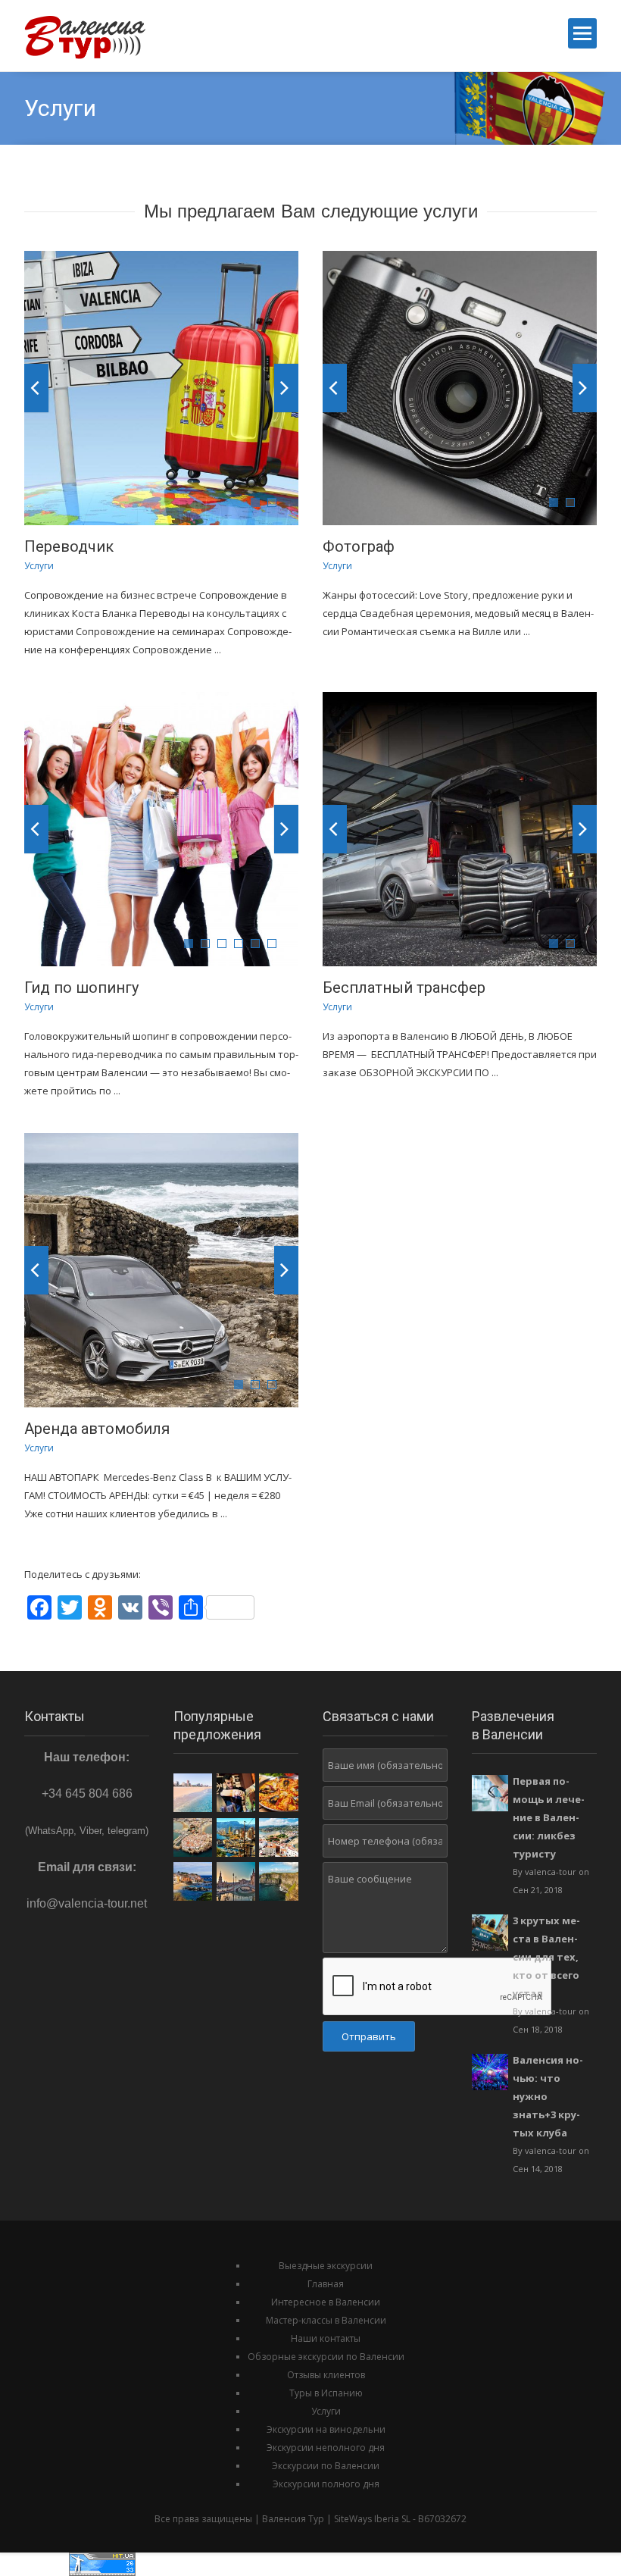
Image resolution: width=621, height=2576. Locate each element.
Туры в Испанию (326, 2393)
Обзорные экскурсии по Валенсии (326, 2357)
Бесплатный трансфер (404, 988)
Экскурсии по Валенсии (326, 2466)
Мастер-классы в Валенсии (326, 2320)
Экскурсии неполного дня (326, 2448)
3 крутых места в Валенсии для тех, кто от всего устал (546, 1957)
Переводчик (69, 546)
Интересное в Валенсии (326, 2302)
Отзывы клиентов (326, 2375)
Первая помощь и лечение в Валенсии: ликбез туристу (549, 1817)
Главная (326, 2284)
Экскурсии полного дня (326, 2484)
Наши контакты (326, 2338)
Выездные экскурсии (326, 2266)
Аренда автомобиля (97, 1429)
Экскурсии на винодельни (326, 2429)
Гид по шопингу (81, 988)
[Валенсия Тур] (94, 35)
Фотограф (359, 546)
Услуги (326, 2411)
